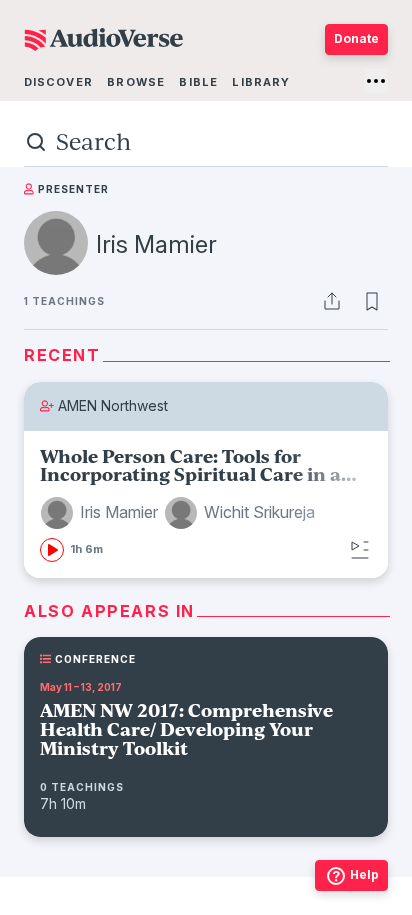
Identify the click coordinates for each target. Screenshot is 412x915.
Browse (136, 82)
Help (364, 874)
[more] (376, 81)
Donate (356, 38)
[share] (332, 301)
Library (261, 82)
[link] (206, 504)
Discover (58, 82)
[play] (52, 550)
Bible (198, 82)
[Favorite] (372, 301)
